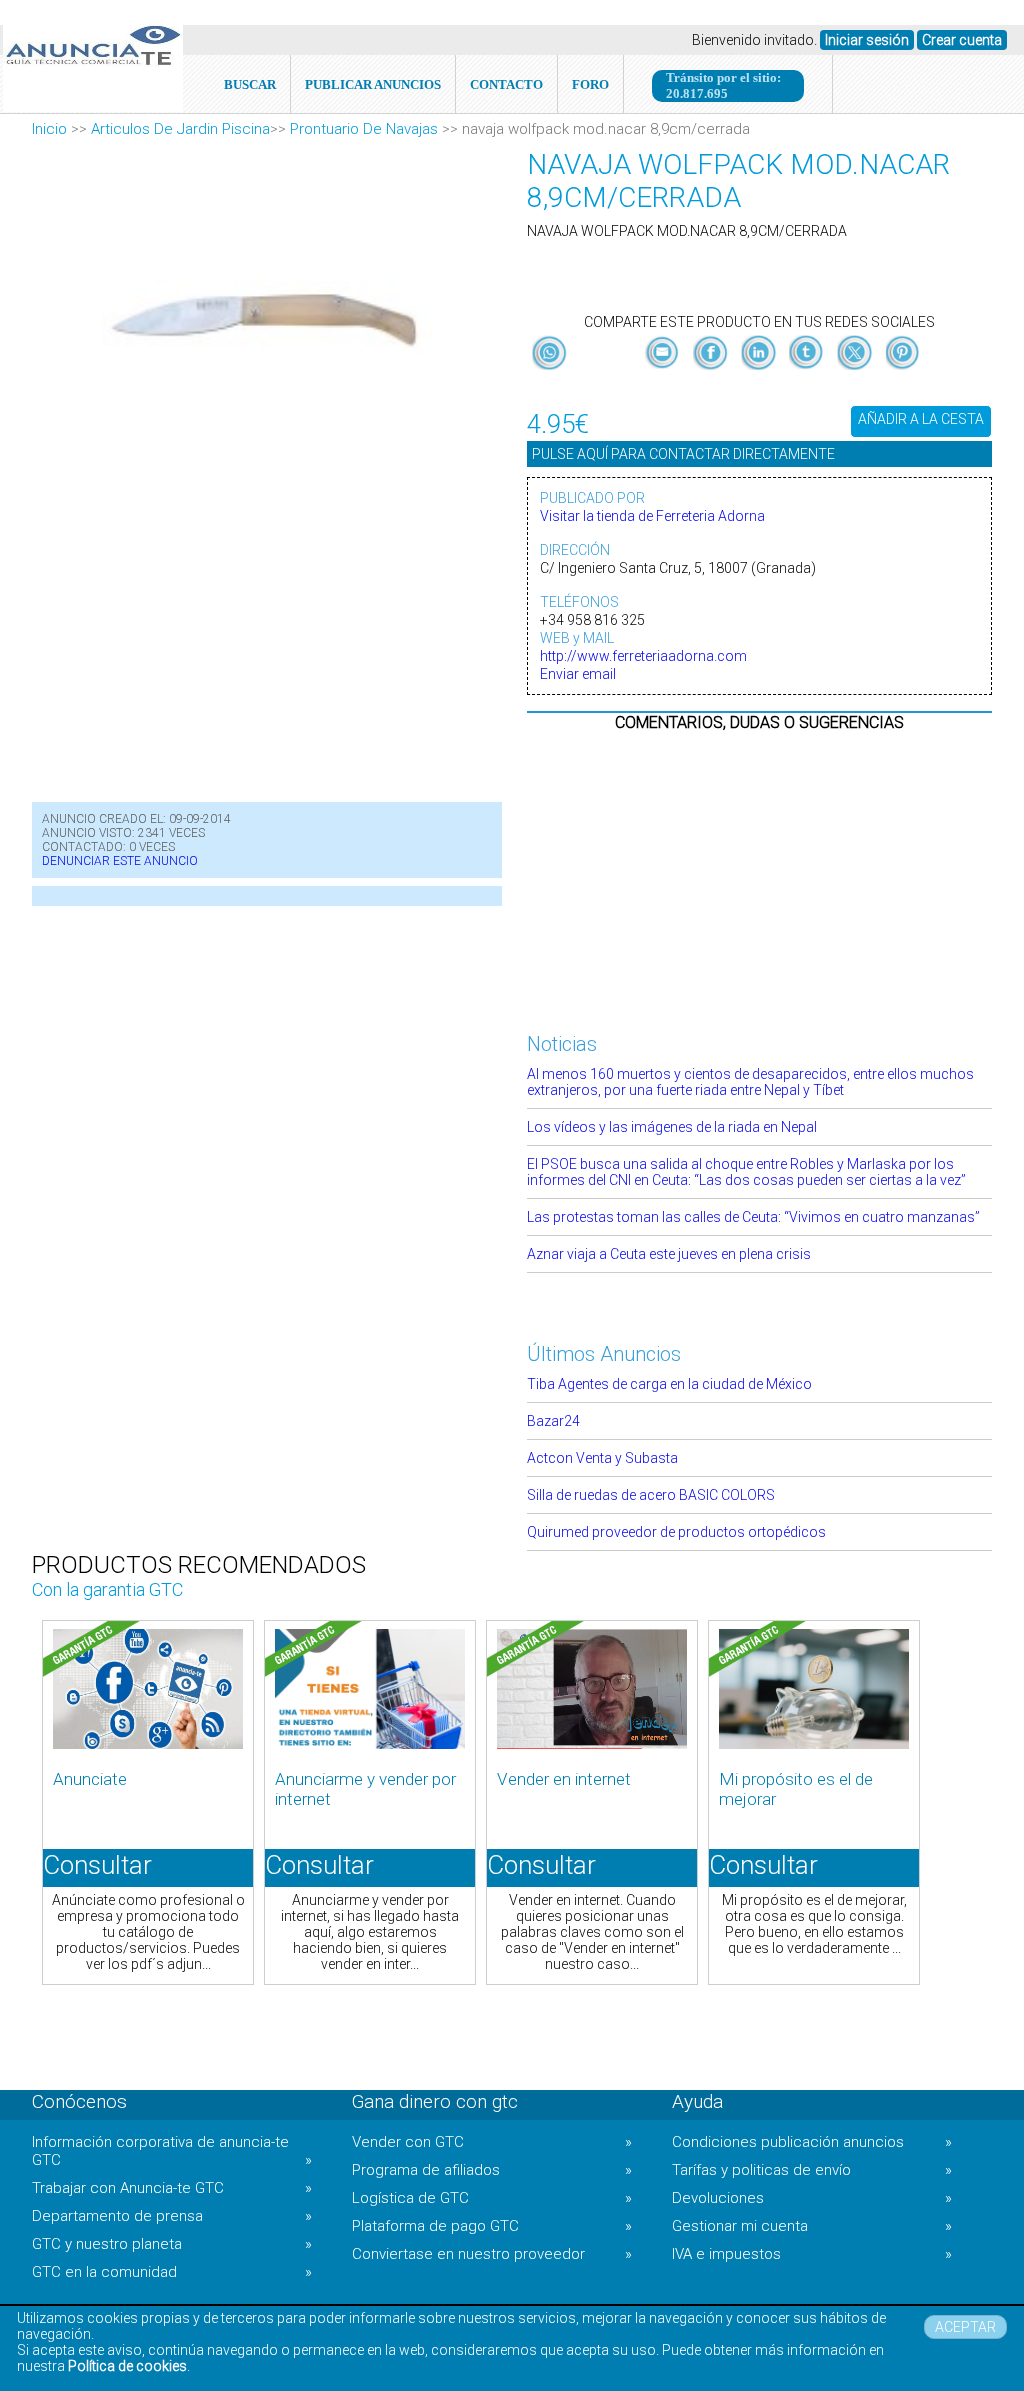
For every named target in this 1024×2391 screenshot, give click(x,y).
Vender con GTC (492, 2142)
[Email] (664, 370)
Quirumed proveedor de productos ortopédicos (676, 1532)
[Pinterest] (902, 370)
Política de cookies (127, 2366)
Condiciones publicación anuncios (812, 2142)
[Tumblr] (808, 370)
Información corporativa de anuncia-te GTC (172, 2151)
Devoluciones (812, 2198)
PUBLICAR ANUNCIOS (373, 84)
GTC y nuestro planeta (172, 2244)
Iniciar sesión (867, 40)
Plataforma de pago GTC (492, 2226)
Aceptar (965, 2327)
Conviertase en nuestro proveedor (492, 2254)
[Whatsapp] (549, 354)
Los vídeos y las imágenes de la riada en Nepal (672, 1127)
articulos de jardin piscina (180, 129)
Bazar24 (553, 1421)
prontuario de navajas (364, 129)
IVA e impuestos (812, 2254)
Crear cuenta (962, 40)
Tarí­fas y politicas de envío (812, 2170)
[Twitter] (856, 370)
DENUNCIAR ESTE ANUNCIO (120, 861)
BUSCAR (250, 84)
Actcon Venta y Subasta (602, 1458)
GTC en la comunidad (172, 2272)
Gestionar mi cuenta (812, 2226)
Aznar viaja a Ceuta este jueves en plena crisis (669, 1254)
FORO (590, 84)
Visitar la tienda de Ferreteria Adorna (652, 516)
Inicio (49, 129)
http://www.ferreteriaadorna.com (643, 656)
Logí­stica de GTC (492, 2198)
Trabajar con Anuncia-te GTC (172, 2188)
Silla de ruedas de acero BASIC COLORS (651, 1495)
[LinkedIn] (760, 370)
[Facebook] (712, 370)
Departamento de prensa (172, 2216)
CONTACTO (506, 84)
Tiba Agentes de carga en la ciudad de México (669, 1384)
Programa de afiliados (492, 2170)
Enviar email (578, 674)
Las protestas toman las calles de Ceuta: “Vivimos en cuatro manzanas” (753, 1217)
